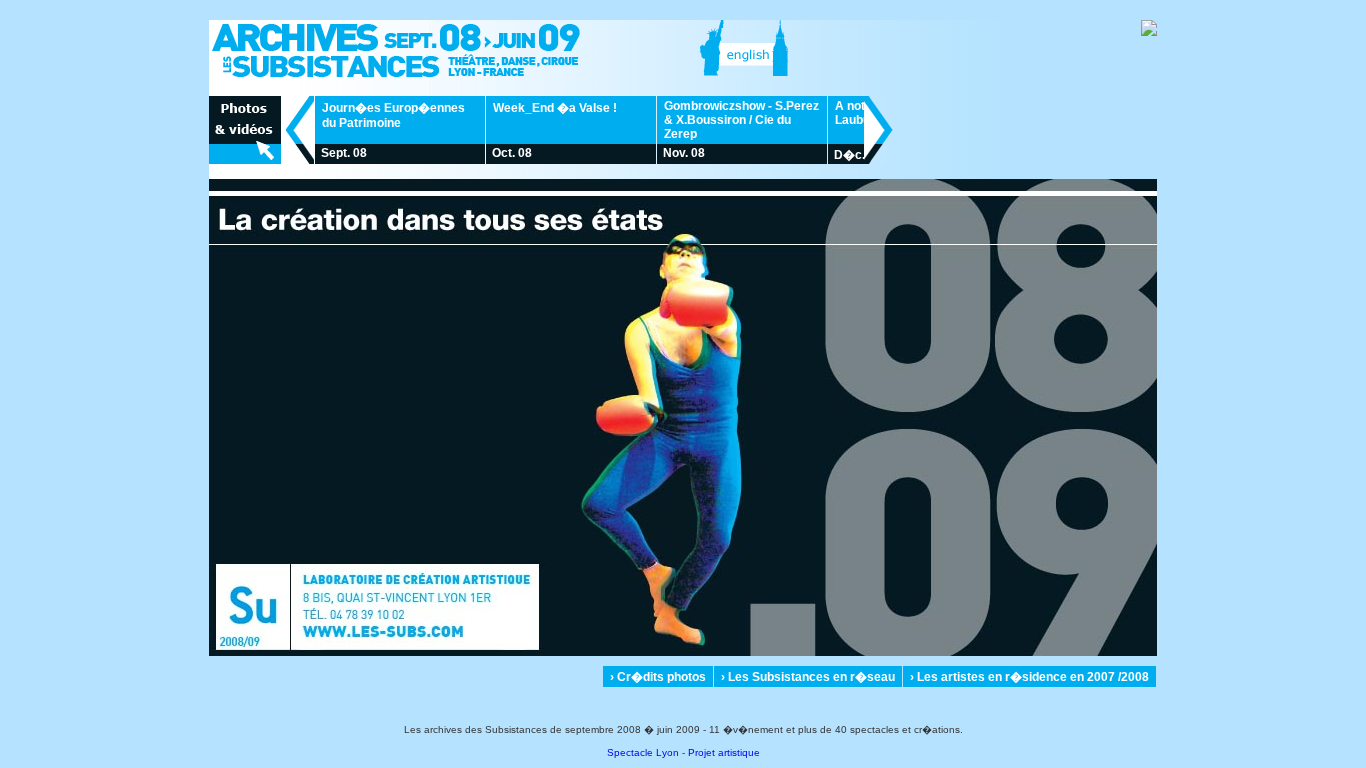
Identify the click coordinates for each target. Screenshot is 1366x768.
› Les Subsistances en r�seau (808, 677)
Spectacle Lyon (643, 752)
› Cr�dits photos (658, 677)
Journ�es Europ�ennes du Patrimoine (393, 115)
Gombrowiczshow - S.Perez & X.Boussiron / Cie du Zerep (741, 120)
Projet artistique (724, 752)
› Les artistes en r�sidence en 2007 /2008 (1029, 677)
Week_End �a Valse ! (555, 108)
